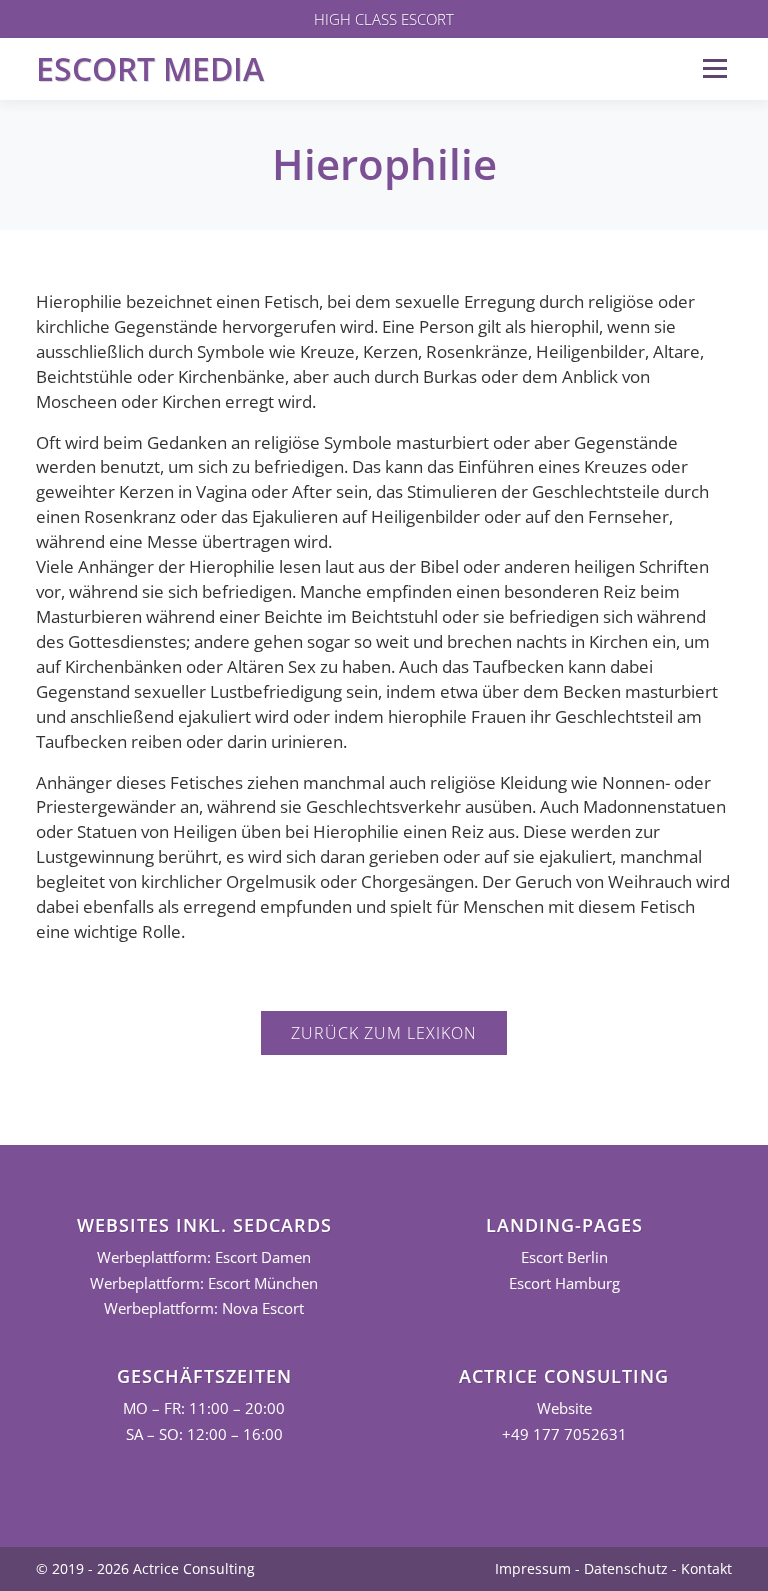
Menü (714, 68)
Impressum (533, 1568)
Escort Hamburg (564, 1283)
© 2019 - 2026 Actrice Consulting (145, 1568)
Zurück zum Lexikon (384, 1033)
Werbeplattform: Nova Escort (204, 1308)
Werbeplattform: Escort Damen (204, 1257)
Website (564, 1408)
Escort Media (150, 68)
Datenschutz (626, 1568)
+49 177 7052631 (564, 1434)
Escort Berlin (564, 1257)
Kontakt (706, 1568)
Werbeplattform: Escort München (204, 1283)
